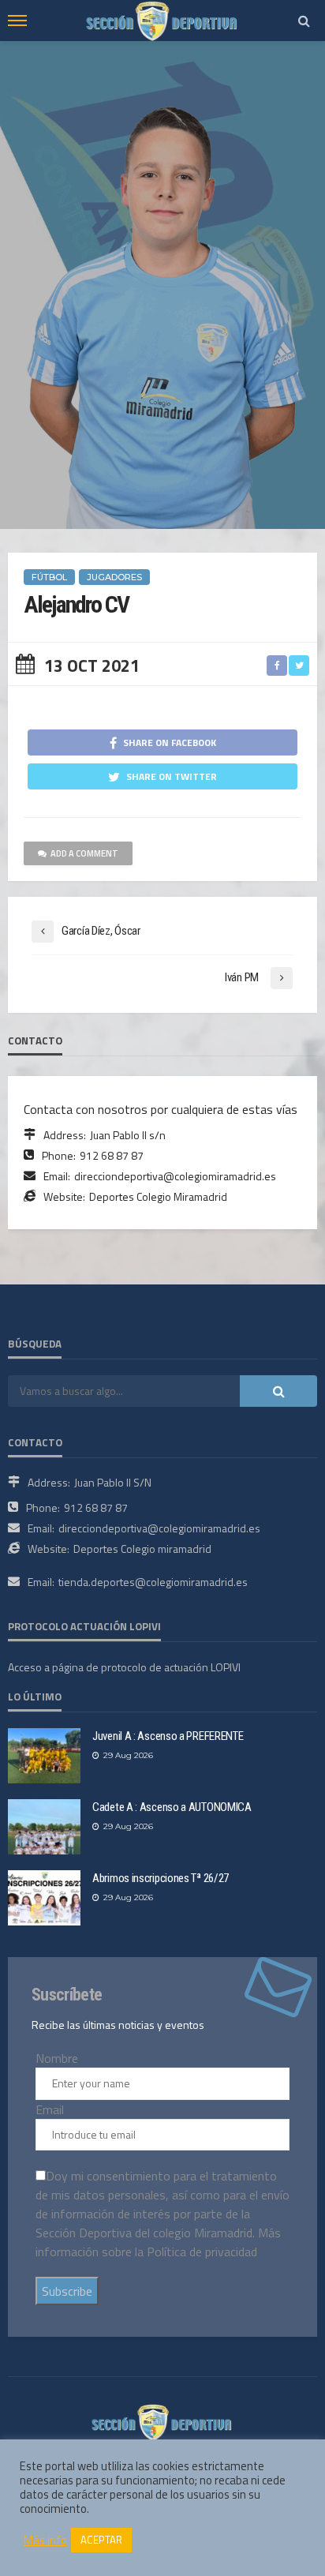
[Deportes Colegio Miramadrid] (162, 2420)
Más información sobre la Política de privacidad (158, 2242)
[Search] (304, 21)
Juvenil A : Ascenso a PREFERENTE (168, 1736)
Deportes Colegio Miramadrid (158, 1196)
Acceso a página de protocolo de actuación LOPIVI (124, 1667)
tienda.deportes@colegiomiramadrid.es (153, 1582)
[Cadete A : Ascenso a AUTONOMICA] (44, 1827)
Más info (45, 2540)
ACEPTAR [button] (101, 2540)
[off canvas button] (17, 21)
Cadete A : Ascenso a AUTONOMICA (172, 1807)
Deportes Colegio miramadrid (142, 1549)
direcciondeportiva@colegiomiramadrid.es (175, 1176)
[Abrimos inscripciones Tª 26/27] (44, 1898)
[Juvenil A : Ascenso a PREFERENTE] (44, 1756)
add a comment (84, 853)
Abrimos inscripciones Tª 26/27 (161, 1878)
